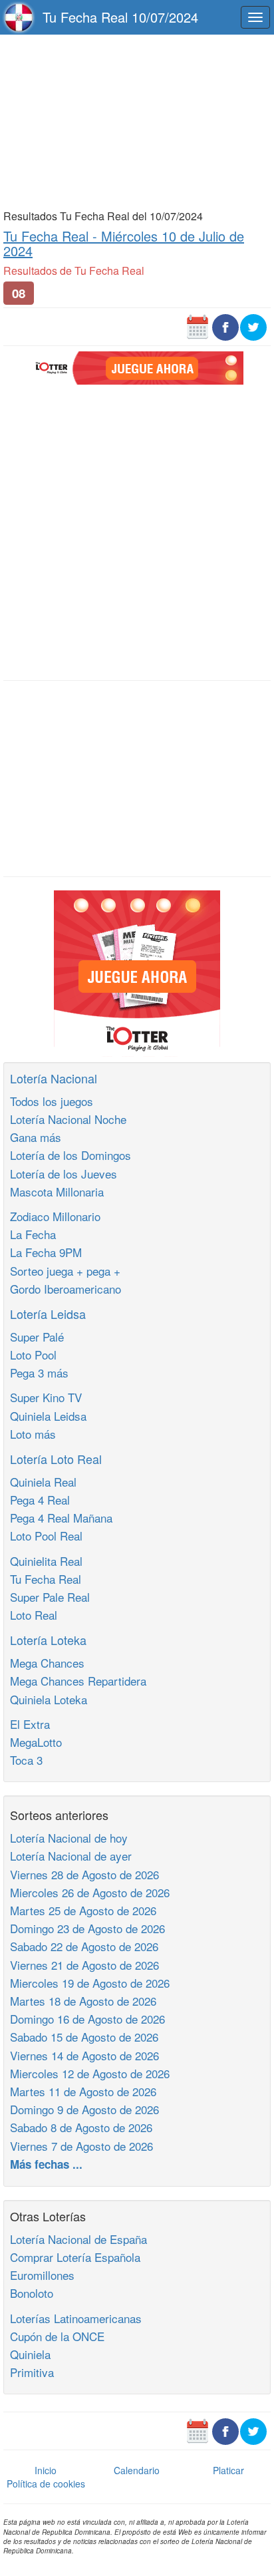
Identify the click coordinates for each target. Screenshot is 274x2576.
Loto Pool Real (46, 1536)
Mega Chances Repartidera (78, 1681)
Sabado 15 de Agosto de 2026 (84, 2037)
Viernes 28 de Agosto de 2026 (84, 1874)
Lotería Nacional (54, 1078)
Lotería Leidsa (48, 1314)
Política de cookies (46, 2484)
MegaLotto (36, 1742)
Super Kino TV (46, 1397)
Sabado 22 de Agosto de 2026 (84, 1946)
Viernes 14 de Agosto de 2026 (84, 2055)
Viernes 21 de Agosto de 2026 (84, 1965)
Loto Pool (33, 1355)
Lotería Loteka (48, 1640)
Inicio (46, 2470)
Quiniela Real (43, 1482)
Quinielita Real (46, 1561)
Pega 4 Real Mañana (61, 1518)
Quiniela (30, 2354)
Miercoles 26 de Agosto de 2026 (90, 1892)
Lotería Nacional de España (78, 2239)
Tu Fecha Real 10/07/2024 (120, 17)
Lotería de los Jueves (64, 1174)
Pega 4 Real (40, 1500)
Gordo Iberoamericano (66, 1289)
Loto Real (34, 1615)
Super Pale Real (50, 1597)
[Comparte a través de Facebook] (225, 326)
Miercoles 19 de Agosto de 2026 (90, 1983)
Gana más (36, 1137)
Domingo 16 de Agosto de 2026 (87, 2019)
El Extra (30, 1724)
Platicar (228, 2470)
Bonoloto (32, 2293)
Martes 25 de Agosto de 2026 (83, 1910)
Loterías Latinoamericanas (76, 2318)
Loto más (33, 1434)
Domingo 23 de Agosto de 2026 (87, 1928)
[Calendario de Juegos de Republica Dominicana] (198, 326)
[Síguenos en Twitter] (253, 326)
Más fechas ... (46, 2164)
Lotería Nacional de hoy (69, 1838)
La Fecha (33, 1234)
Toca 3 (26, 1760)
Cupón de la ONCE (57, 2336)
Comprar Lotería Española (75, 2257)
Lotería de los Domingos (70, 1155)
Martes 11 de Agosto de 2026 (83, 2091)
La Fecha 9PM (46, 1252)
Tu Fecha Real (46, 1579)
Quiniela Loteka (49, 1699)
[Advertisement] (137, 121)
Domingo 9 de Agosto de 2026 (84, 2109)
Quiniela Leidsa (48, 1416)
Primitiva (32, 2372)
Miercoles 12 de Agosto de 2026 (90, 2073)
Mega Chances (47, 1663)
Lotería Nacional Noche (68, 1119)
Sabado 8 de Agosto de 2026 (81, 2127)
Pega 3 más (39, 1373)
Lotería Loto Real (56, 1459)
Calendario (137, 2470)
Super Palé (37, 1337)
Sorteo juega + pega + (65, 1271)
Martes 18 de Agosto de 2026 (83, 2001)
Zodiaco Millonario (55, 1216)
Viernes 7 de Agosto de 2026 (81, 2146)
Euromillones (42, 2275)
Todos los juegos (52, 1101)
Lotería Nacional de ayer (71, 1856)
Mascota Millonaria (57, 1192)
